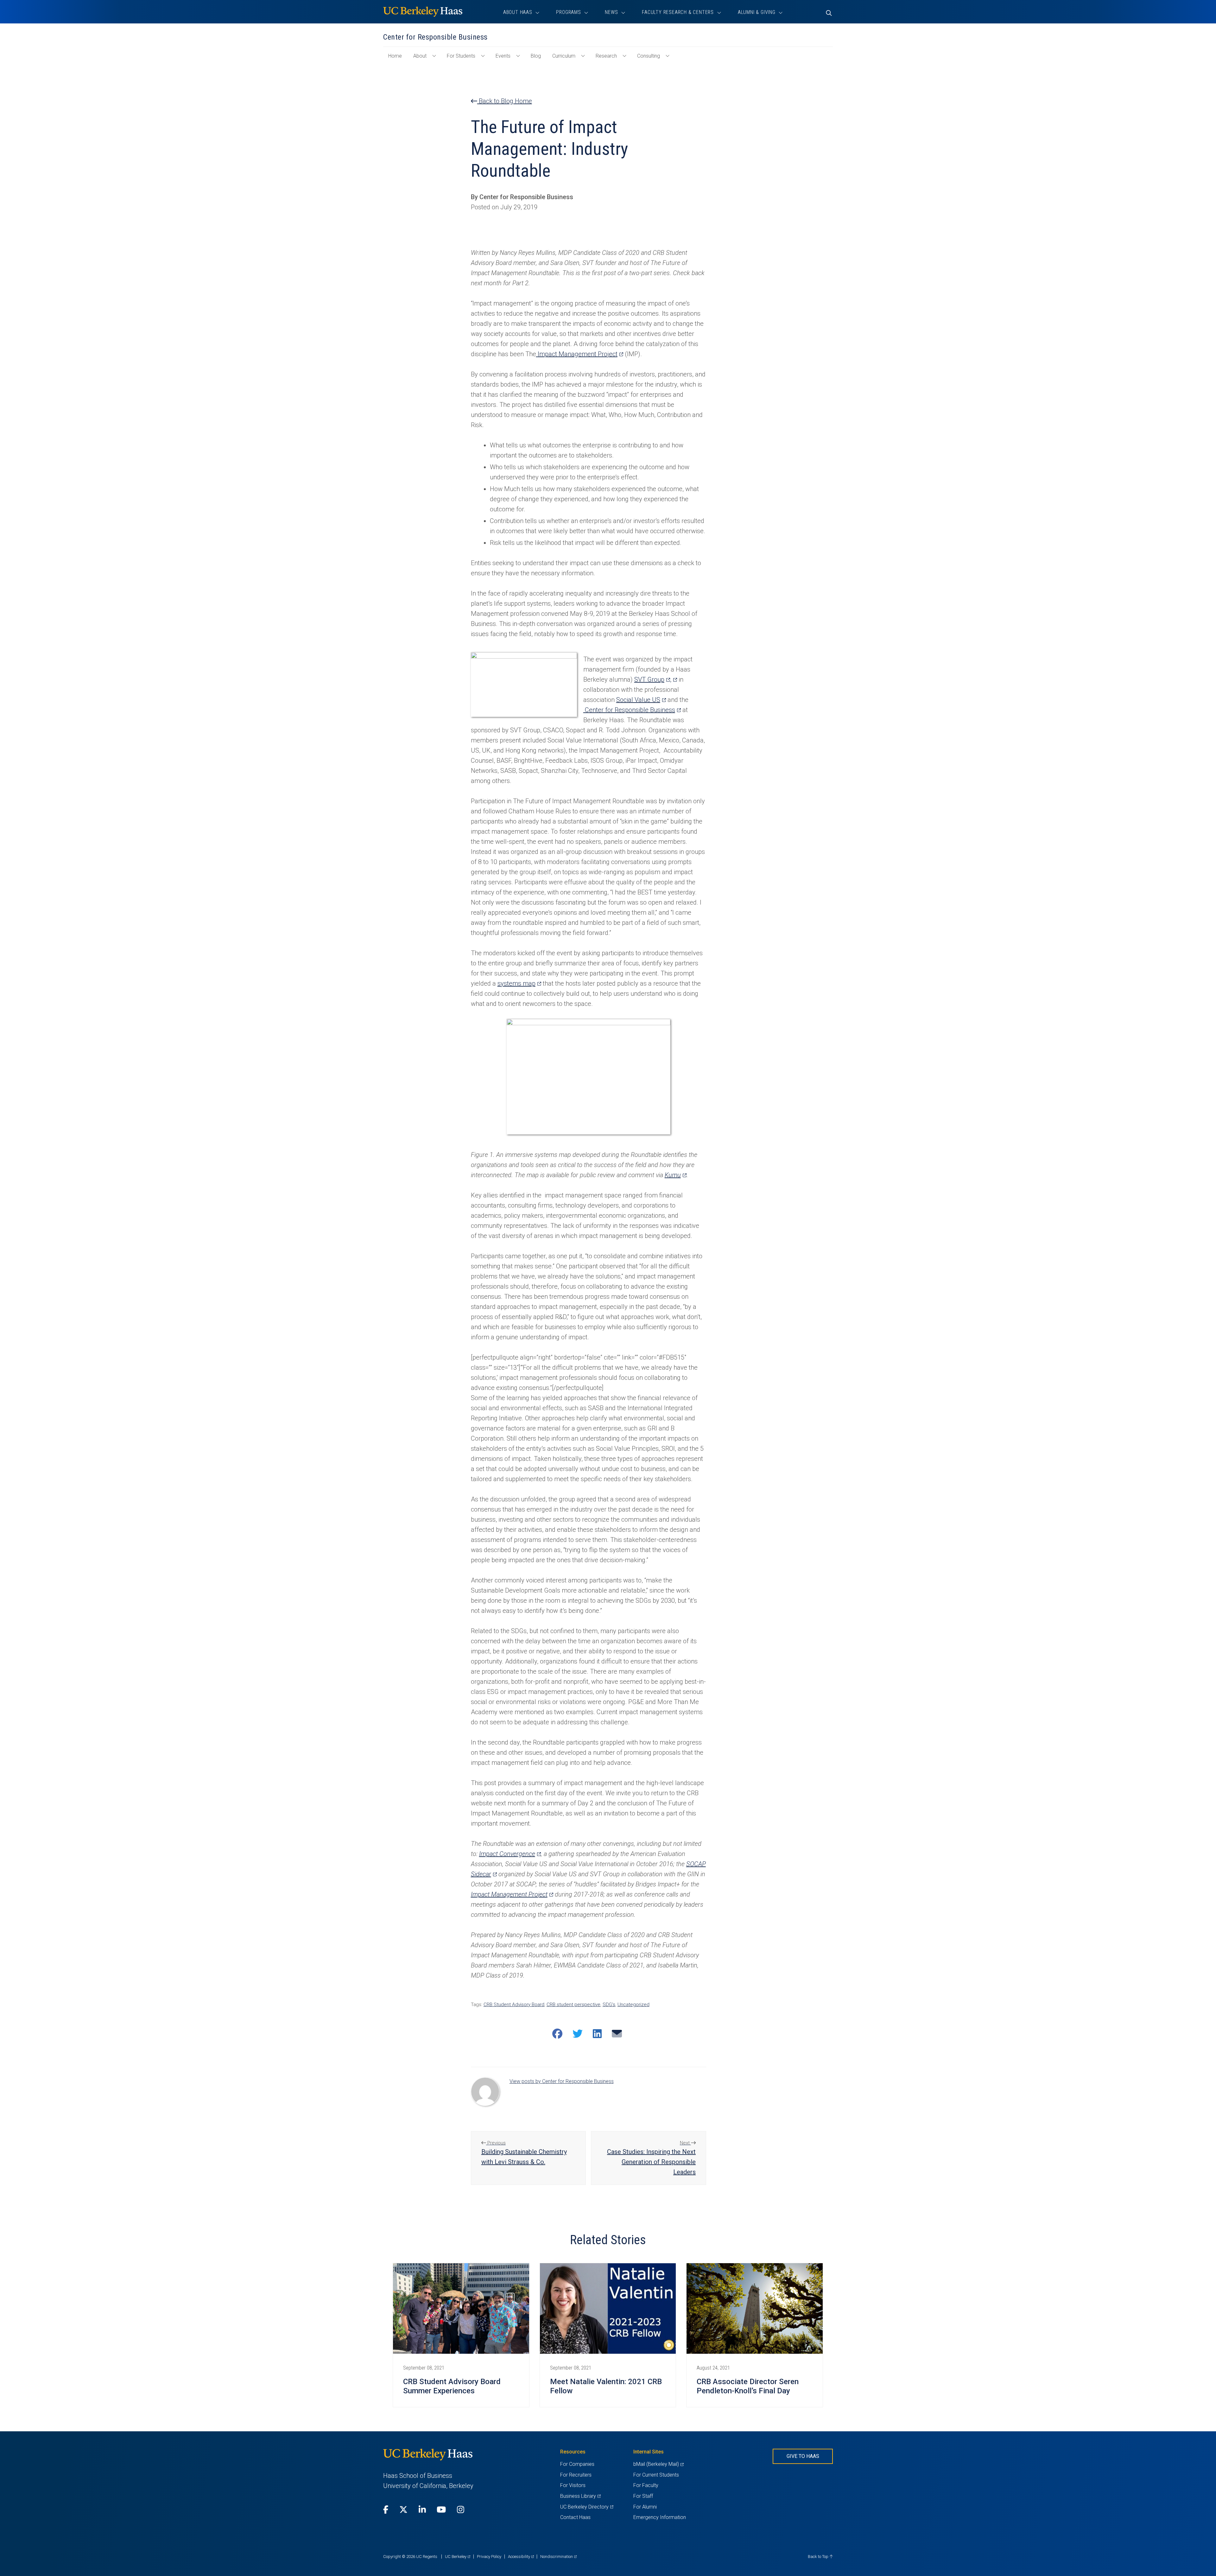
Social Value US (641, 700)
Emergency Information (660, 2517)
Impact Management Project (580, 354)
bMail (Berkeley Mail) (658, 2464)
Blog (536, 56)
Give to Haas (803, 2456)
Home (398, 59)
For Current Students (656, 2475)
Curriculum (564, 56)
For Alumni (645, 2507)
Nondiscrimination (558, 2557)
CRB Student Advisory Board (514, 2005)
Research (606, 56)
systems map (519, 983)
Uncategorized (633, 2005)
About (420, 56)
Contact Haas (575, 2517)
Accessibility (521, 2557)
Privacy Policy (489, 2557)
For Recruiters (576, 2475)
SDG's (609, 2005)
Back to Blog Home (505, 101)
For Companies (577, 2464)
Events (503, 56)
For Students (461, 56)
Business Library (580, 2496)
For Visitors (573, 2485)
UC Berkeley (458, 2557)
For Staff (643, 2496)
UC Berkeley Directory (587, 2507)
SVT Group (652, 679)
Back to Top (819, 2557)
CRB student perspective (573, 2005)
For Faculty (646, 2485)
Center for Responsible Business (632, 710)
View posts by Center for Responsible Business (562, 2081)
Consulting (649, 56)
